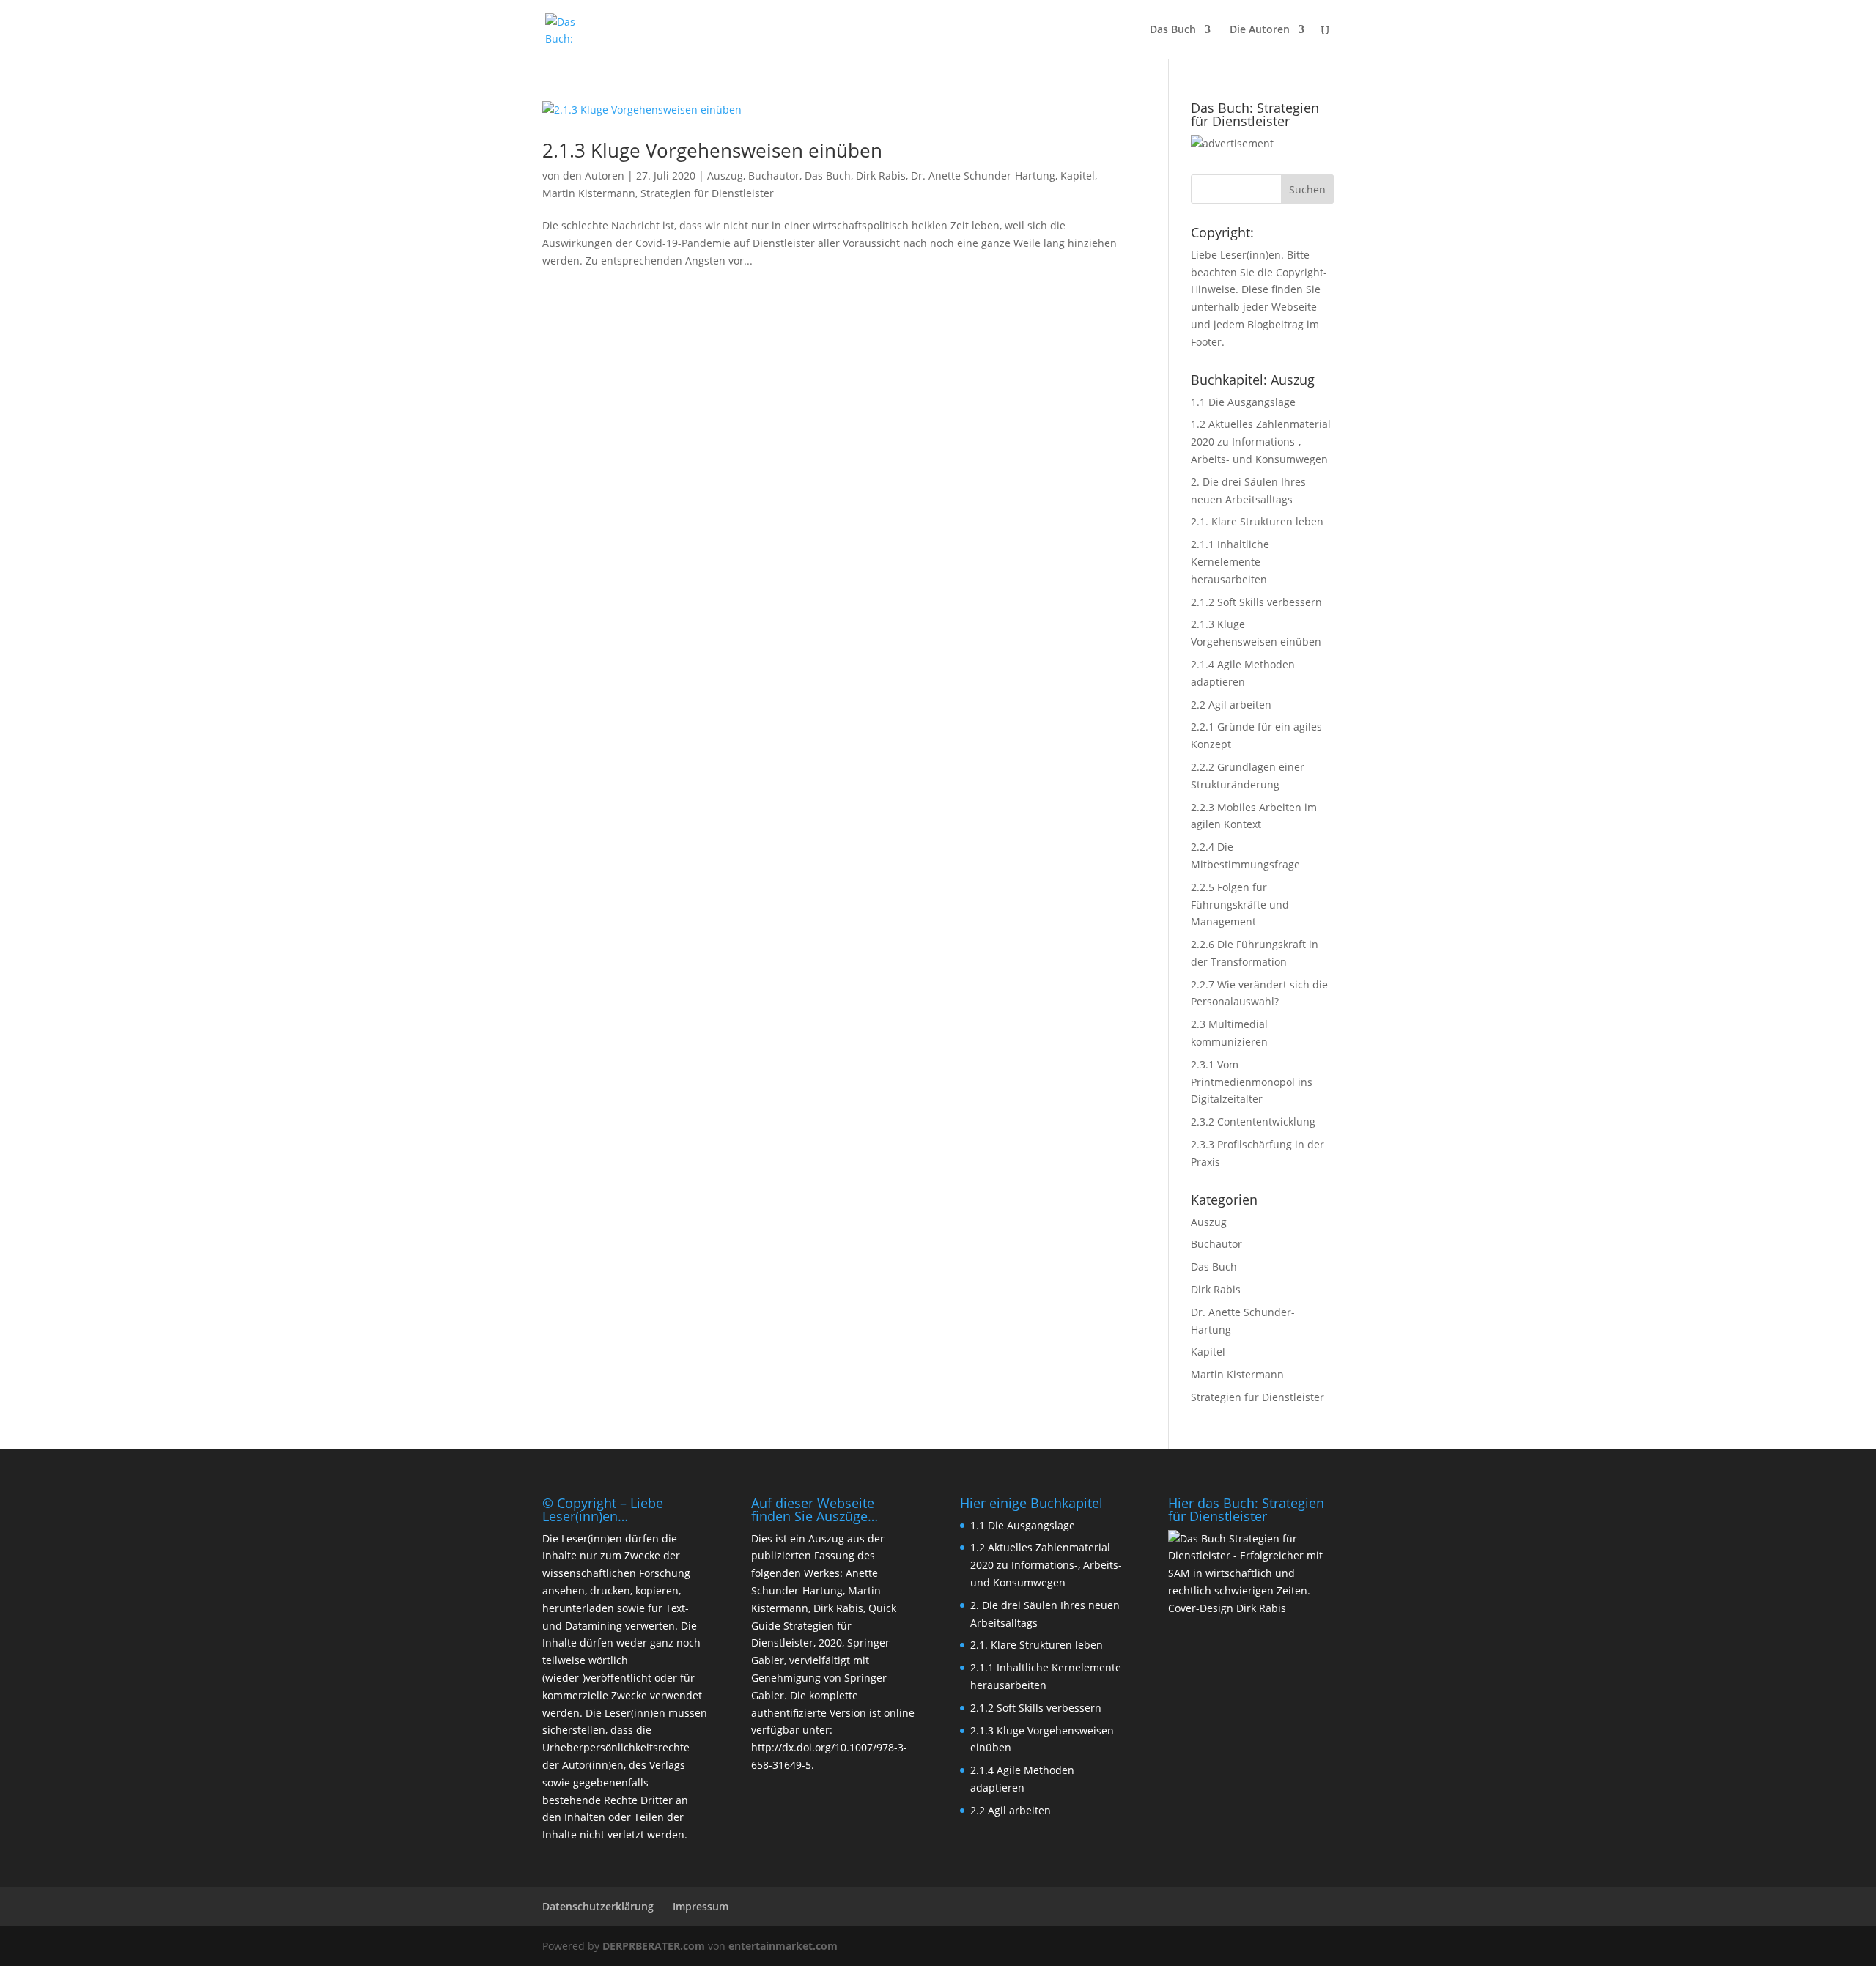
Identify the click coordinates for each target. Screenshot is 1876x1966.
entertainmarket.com (783, 1946)
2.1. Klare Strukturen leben (1257, 521)
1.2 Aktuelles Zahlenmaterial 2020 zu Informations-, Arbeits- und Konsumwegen (1261, 441)
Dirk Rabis (881, 175)
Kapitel (1078, 175)
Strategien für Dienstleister (707, 193)
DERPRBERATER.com (654, 1946)
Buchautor (774, 175)
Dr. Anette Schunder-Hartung (983, 175)
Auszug (725, 175)
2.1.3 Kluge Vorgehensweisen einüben (712, 150)
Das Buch (1173, 30)
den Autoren (594, 175)
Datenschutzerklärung (598, 1906)
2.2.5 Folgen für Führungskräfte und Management (1240, 905)
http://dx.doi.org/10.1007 (812, 1747)
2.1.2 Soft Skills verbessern (1256, 602)
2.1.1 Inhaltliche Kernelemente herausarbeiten (1230, 562)
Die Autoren (1260, 30)
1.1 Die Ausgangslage (1243, 402)
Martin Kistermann (589, 193)
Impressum (701, 1906)
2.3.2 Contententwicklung (1253, 1121)
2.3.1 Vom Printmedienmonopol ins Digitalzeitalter (1252, 1082)
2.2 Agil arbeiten (1231, 705)
